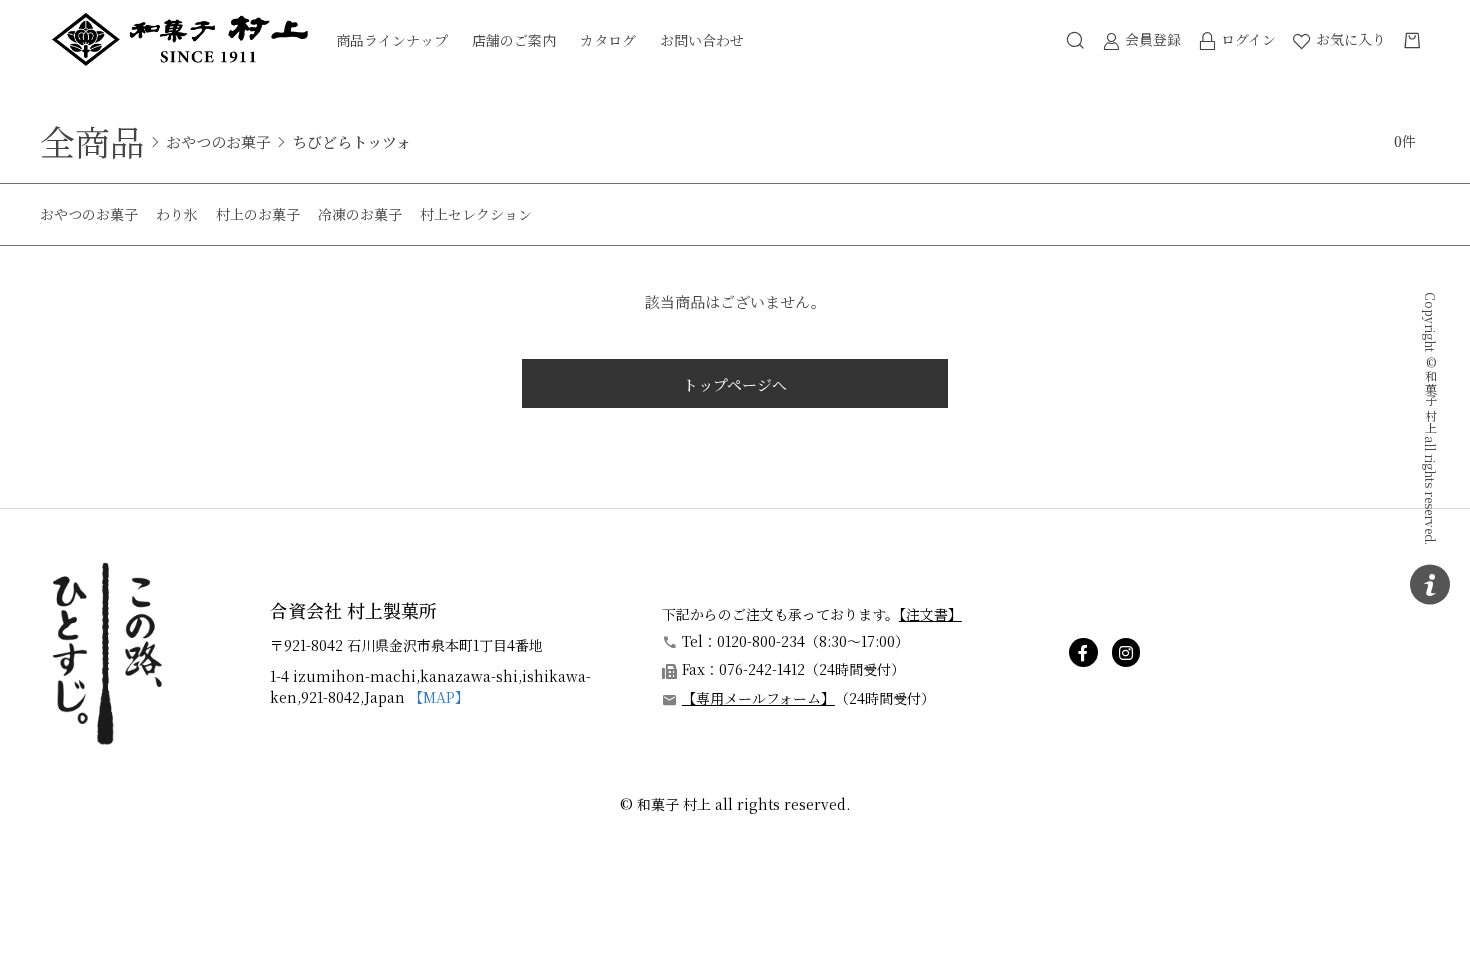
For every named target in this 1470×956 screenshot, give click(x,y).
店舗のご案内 (514, 40)
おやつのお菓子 (218, 141)
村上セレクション (476, 214)
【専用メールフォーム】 (758, 698)
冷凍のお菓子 (360, 214)
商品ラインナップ (392, 40)
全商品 (92, 141)
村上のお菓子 (258, 214)
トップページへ (735, 384)
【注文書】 (930, 614)
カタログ (608, 40)
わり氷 (177, 214)
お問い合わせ (702, 40)
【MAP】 (439, 697)
